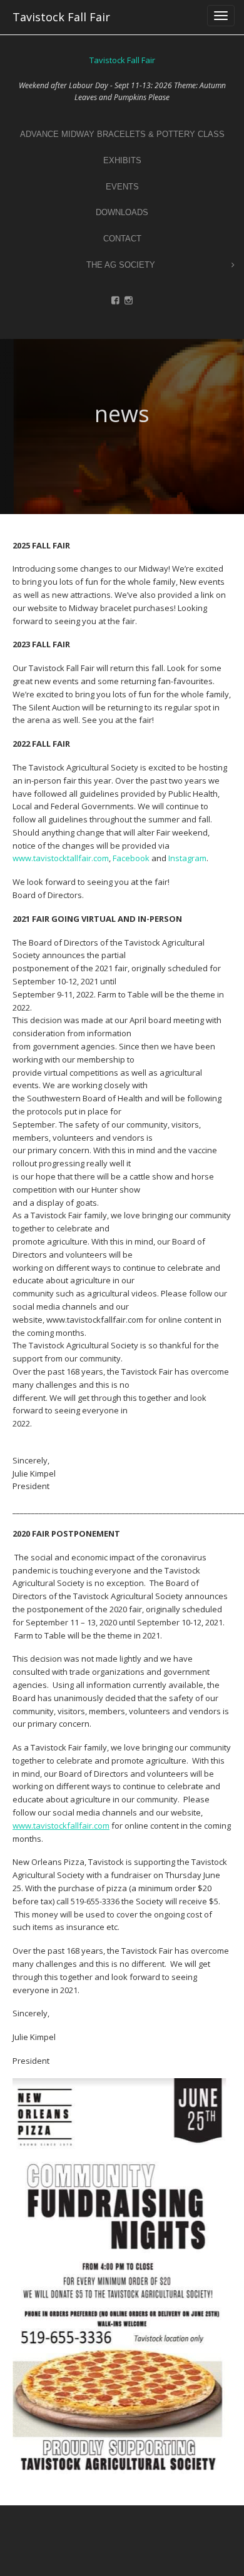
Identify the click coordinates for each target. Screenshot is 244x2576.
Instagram (187, 858)
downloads (122, 212)
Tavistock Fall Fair (61, 17)
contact (122, 239)
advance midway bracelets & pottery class (122, 134)
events (122, 187)
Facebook (132, 858)
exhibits (122, 160)
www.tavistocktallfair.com (61, 858)
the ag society (121, 265)
